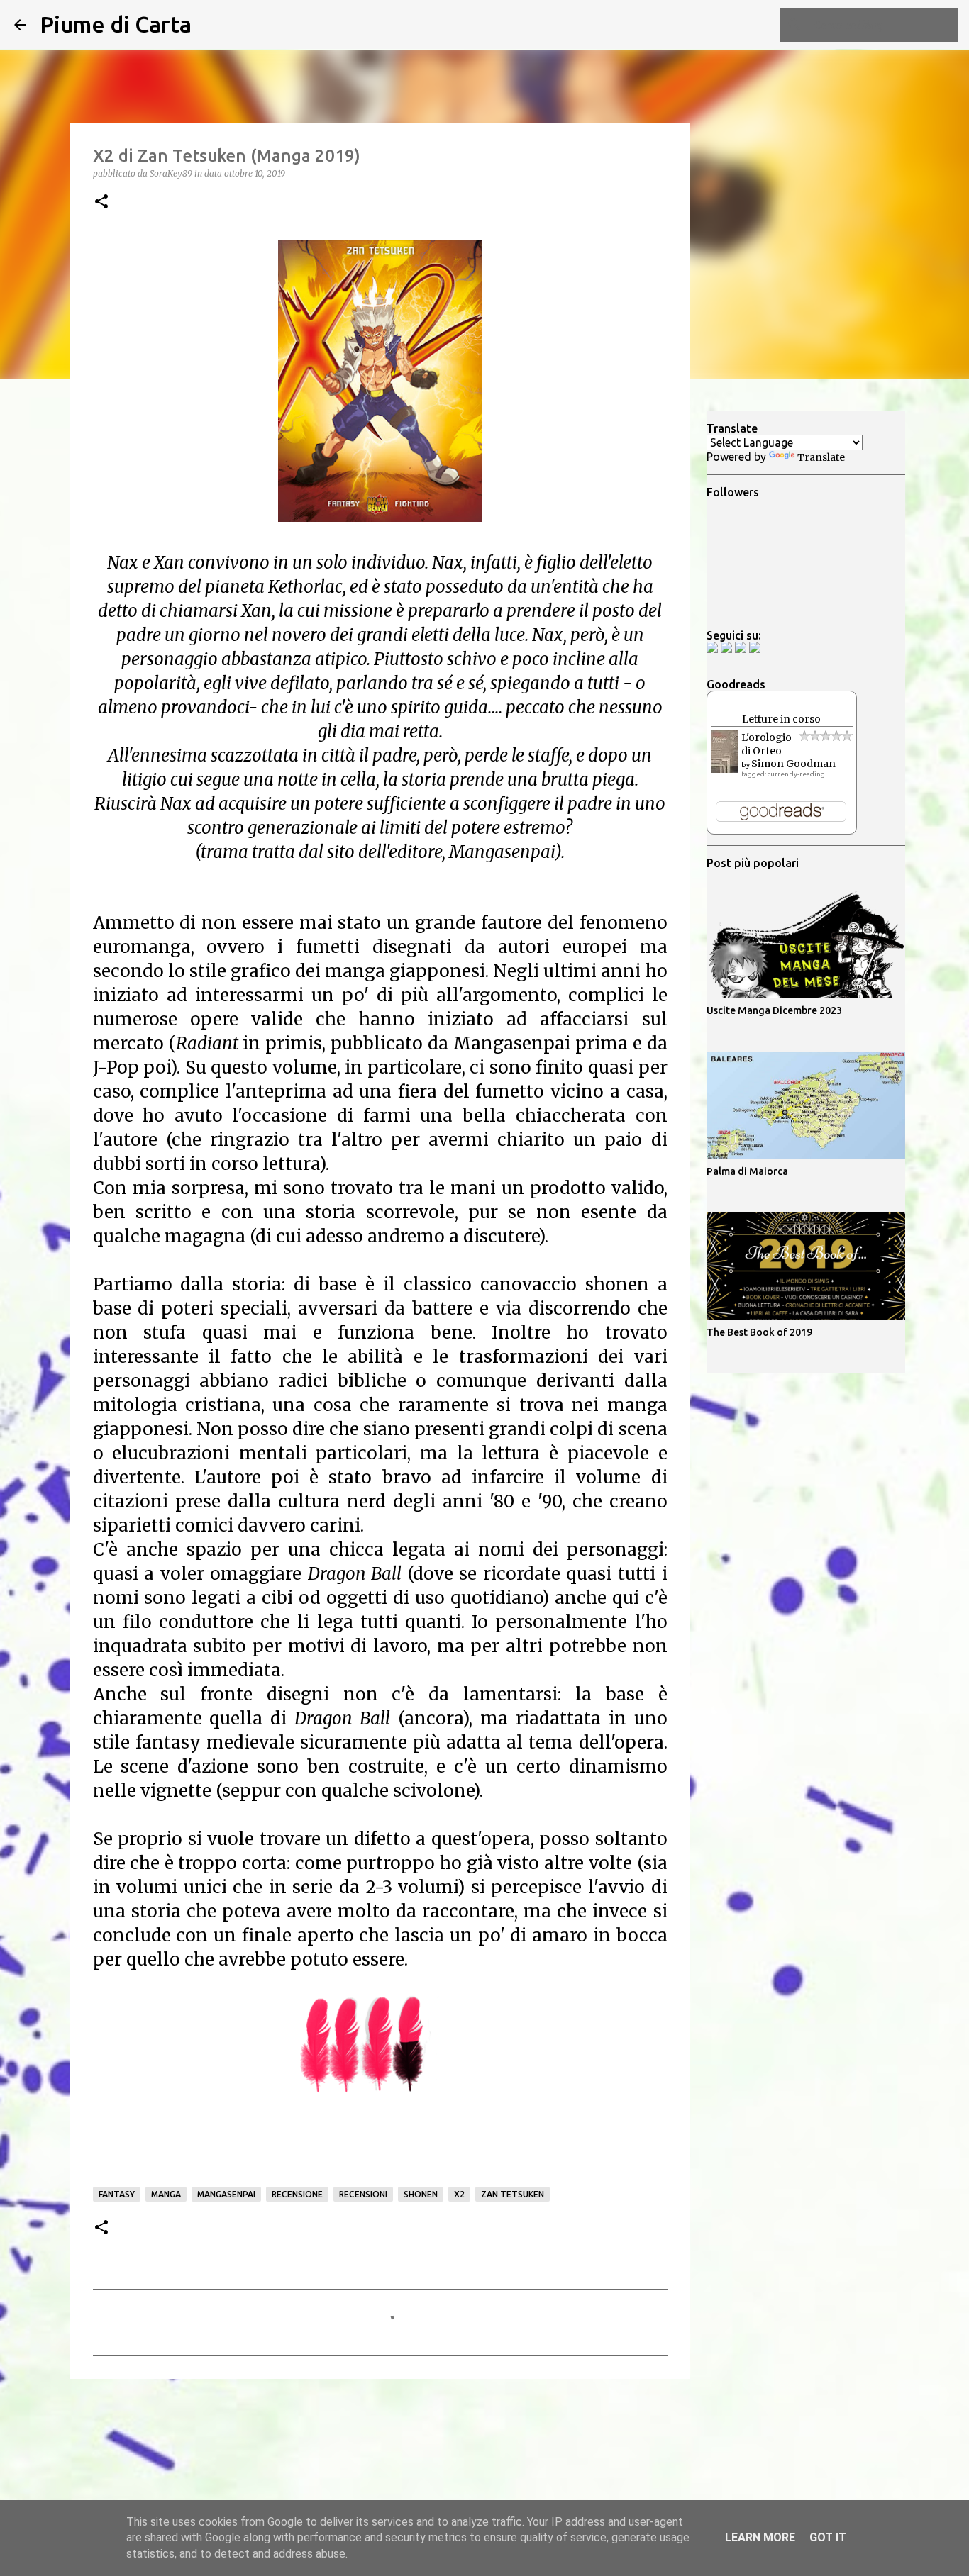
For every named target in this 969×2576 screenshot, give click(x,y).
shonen (421, 2194)
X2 (459, 2194)
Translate (821, 457)
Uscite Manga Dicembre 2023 (774, 1010)
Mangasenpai (226, 2194)
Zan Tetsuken (513, 2194)
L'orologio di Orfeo (766, 744)
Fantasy (117, 2194)
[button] (101, 202)
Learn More (760, 2537)
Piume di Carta (116, 24)
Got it (828, 2537)
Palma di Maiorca (747, 1171)
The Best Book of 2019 (759, 1332)
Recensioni (363, 2194)
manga (166, 2194)
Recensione (297, 2194)
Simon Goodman (793, 764)
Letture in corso (781, 719)
